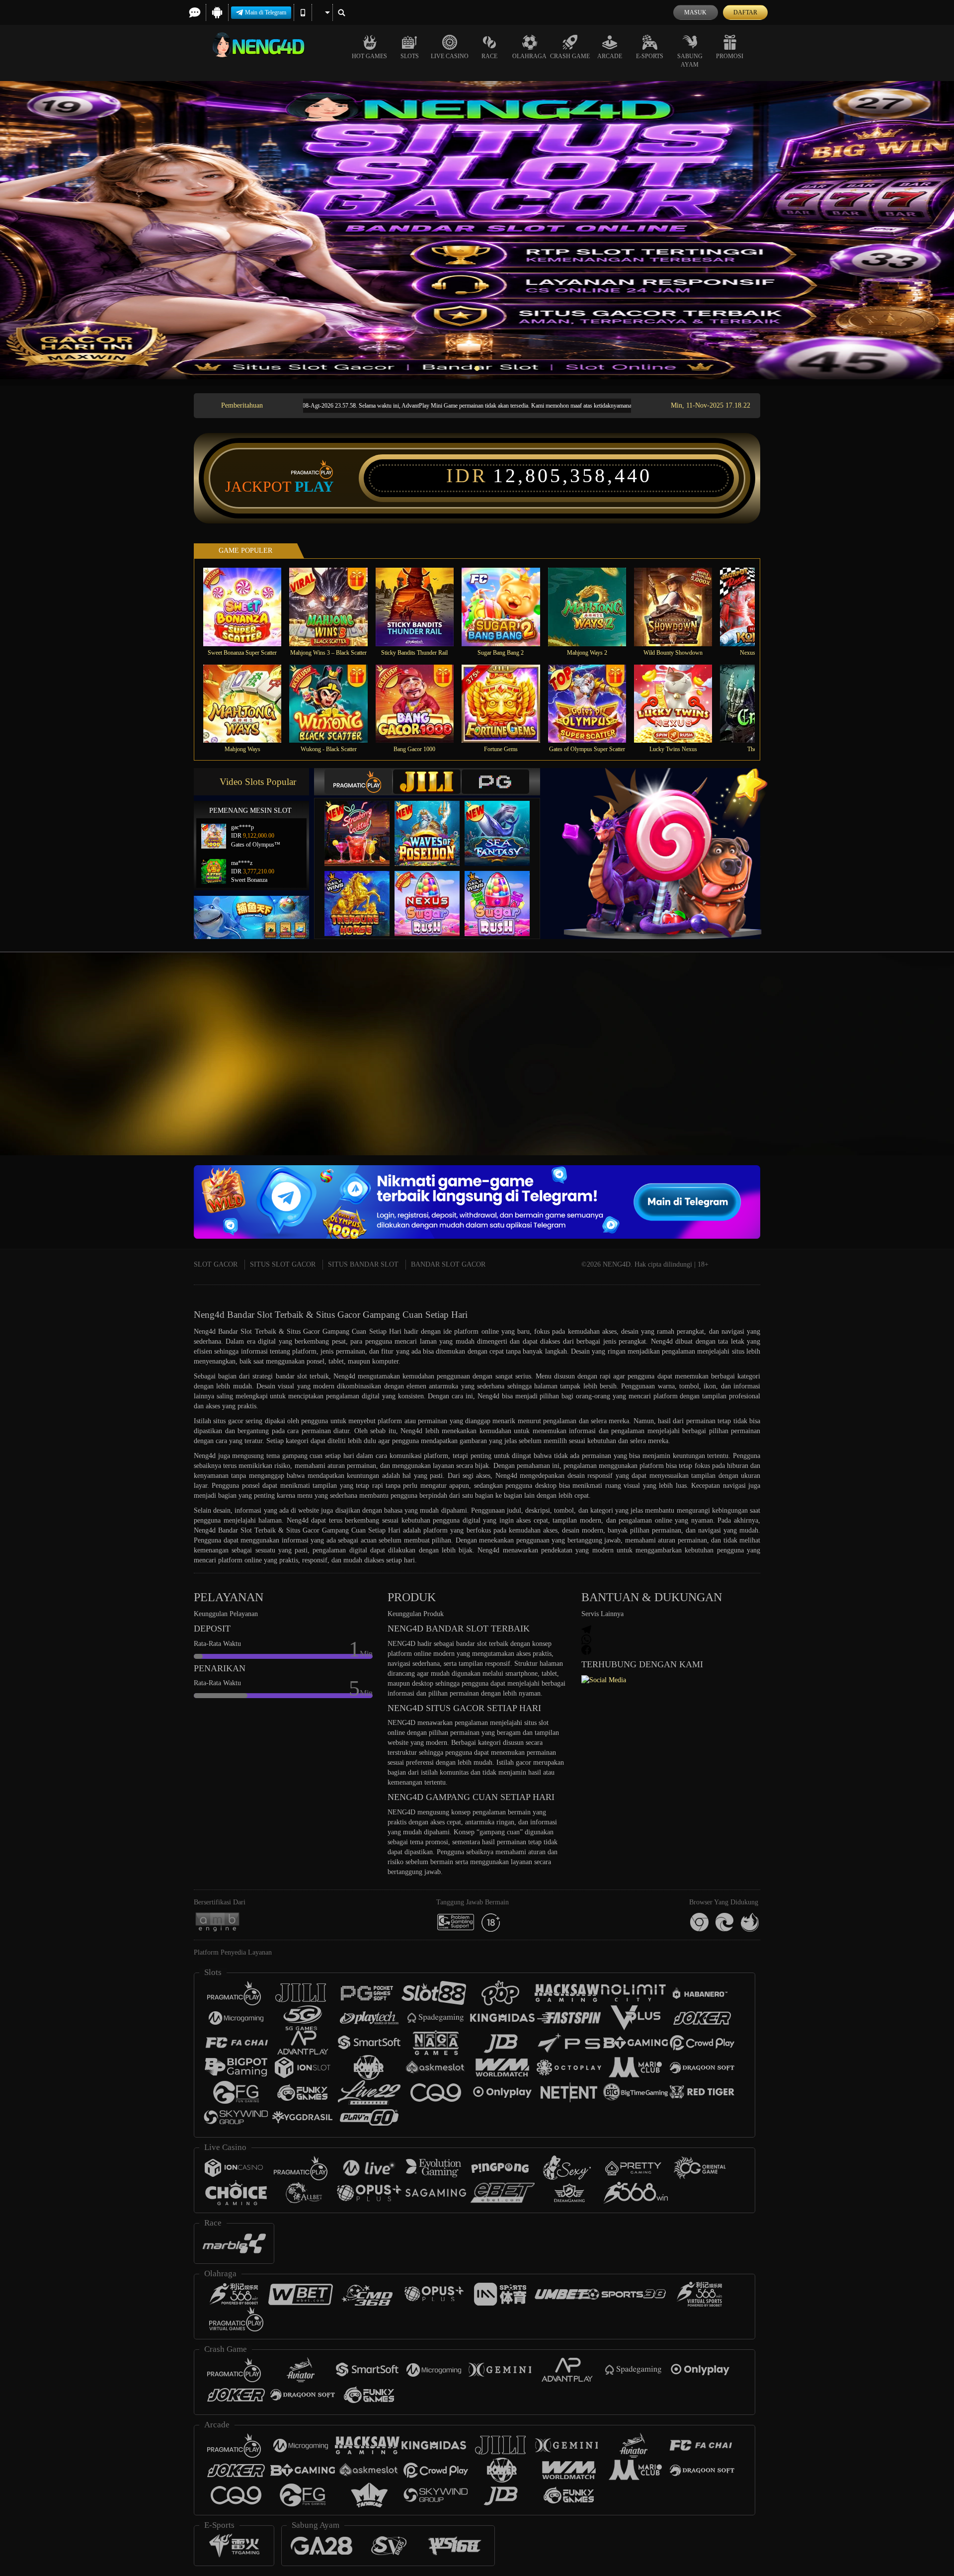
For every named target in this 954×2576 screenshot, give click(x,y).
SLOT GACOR (216, 1264)
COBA (363, 823)
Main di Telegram (266, 12)
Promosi (730, 56)
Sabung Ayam (690, 60)
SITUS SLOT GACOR (283, 1264)
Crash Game (570, 56)
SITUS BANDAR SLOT (363, 1264)
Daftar (745, 12)
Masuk (695, 12)
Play (314, 487)
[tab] (358, 782)
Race (489, 56)
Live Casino (450, 56)
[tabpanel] (477, 230)
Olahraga (529, 56)
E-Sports (650, 56)
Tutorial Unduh (867, 1072)
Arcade (610, 56)
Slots (410, 56)
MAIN (249, 607)
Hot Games (369, 56)
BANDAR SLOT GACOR (448, 1264)
